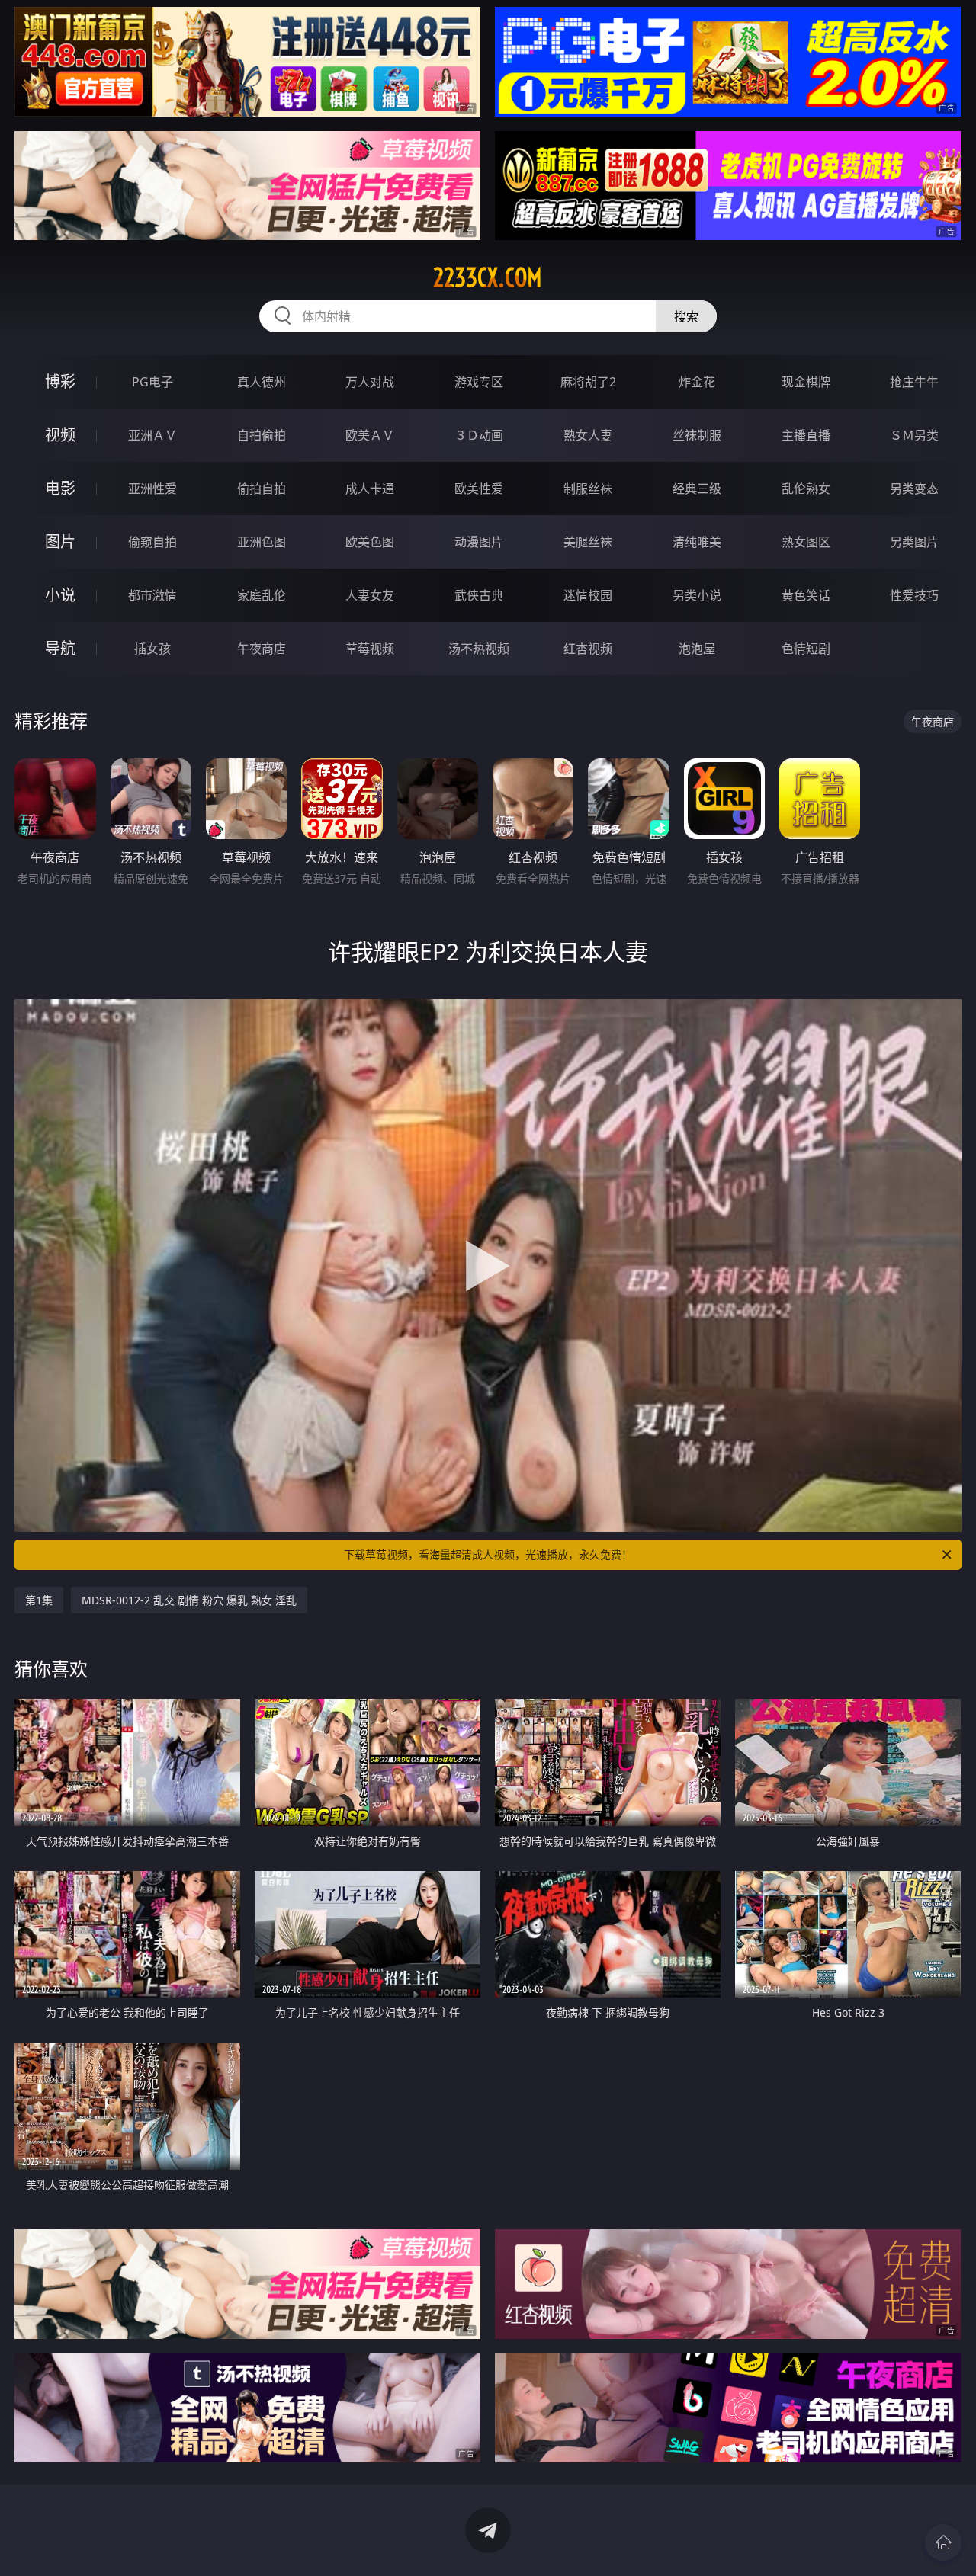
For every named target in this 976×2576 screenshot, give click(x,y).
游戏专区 (479, 382)
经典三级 (697, 489)
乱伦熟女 (806, 489)
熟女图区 (806, 542)
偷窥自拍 (152, 542)
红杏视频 (588, 649)
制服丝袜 (588, 489)
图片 (60, 541)
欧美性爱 (479, 489)
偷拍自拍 (262, 489)
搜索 (686, 316)
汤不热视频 (479, 649)
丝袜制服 (697, 435)
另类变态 (914, 489)
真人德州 (262, 382)
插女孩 (152, 649)
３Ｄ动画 (479, 435)
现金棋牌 (806, 382)
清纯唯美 (697, 542)
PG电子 (152, 382)
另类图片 (914, 542)
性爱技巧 (914, 595)
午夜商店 (262, 649)
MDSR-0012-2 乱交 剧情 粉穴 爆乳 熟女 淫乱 (189, 1600)
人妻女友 (370, 595)
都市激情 (152, 595)
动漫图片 (479, 542)
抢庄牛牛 (914, 382)
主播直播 (806, 435)
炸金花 (697, 382)
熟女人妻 (588, 435)
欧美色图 (370, 542)
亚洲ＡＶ (152, 435)
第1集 (39, 1600)
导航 (60, 648)
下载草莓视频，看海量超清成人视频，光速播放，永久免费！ (488, 1554)
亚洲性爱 (152, 489)
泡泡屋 (697, 649)
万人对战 (370, 382)
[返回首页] (943, 2542)
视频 (60, 435)
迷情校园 (588, 595)
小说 (60, 595)
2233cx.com (488, 277)
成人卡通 (370, 489)
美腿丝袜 (588, 542)
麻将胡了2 (588, 382)
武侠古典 (479, 595)
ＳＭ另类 (914, 435)
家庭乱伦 (262, 595)
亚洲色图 (262, 542)
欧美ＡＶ (370, 435)
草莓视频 (370, 649)
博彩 (60, 381)
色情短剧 (806, 649)
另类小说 (697, 595)
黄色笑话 (806, 595)
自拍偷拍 (262, 435)
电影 (60, 488)
